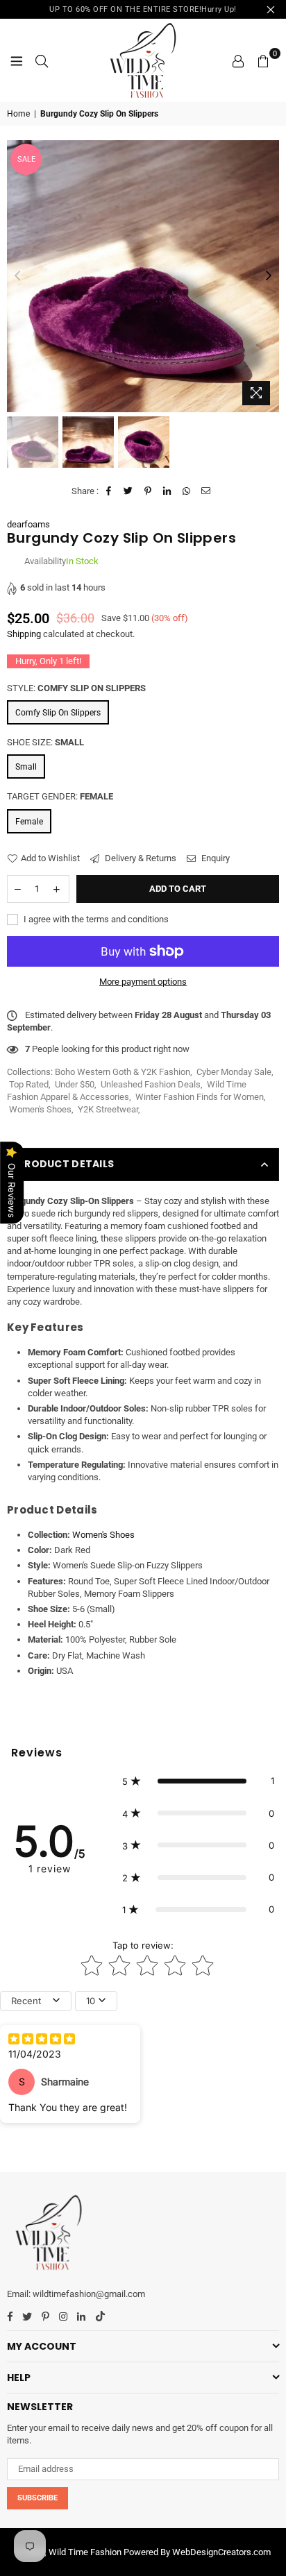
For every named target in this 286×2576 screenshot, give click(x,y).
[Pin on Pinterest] (148, 491)
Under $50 (75, 1084)
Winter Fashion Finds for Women (200, 1097)
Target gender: (60, 796)
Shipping (24, 634)
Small (26, 767)
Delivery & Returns (140, 858)
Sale (26, 159)
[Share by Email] (207, 491)
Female (29, 822)
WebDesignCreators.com (221, 2552)
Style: (76, 688)
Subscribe (37, 2498)
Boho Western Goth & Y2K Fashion (123, 1072)
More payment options (143, 982)
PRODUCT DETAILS (66, 1164)
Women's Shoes (40, 1109)
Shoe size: (45, 742)
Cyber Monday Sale (234, 1072)
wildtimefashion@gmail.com (89, 2294)
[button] (198, 1781)
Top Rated (29, 1084)
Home (18, 114)
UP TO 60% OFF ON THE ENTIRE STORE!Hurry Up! (143, 9)
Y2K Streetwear (108, 1109)
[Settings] (238, 60)
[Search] (42, 60)
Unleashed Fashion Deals (151, 1084)
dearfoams (28, 524)
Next (269, 276)
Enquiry (214, 858)
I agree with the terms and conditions (95, 919)
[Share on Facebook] (109, 491)
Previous (17, 276)
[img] (42, 2040)
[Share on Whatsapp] (187, 491)
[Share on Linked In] (168, 491)
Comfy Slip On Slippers (58, 713)
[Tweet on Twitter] (129, 491)
